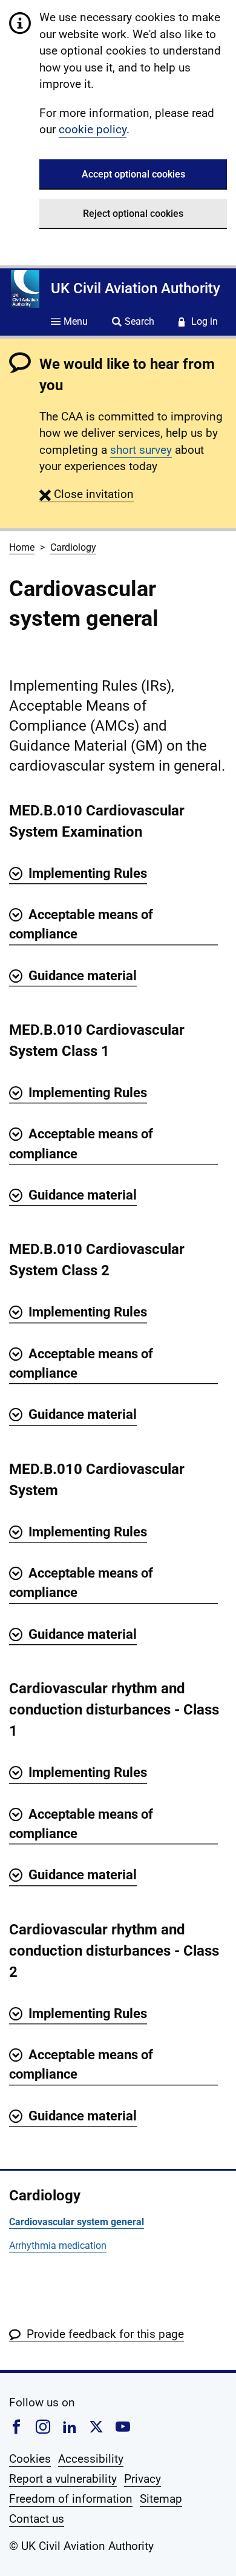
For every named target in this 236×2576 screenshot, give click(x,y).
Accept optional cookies (133, 174)
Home (22, 547)
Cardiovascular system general (77, 2222)
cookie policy (93, 129)
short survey (141, 450)
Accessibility (91, 2459)
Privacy (143, 2479)
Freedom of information (71, 2499)
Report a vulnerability (63, 2479)
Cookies (30, 2459)
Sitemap (161, 2499)
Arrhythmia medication (58, 2246)
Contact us (37, 2519)
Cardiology (73, 547)
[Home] (25, 289)
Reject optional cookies (133, 214)
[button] (87, 494)
